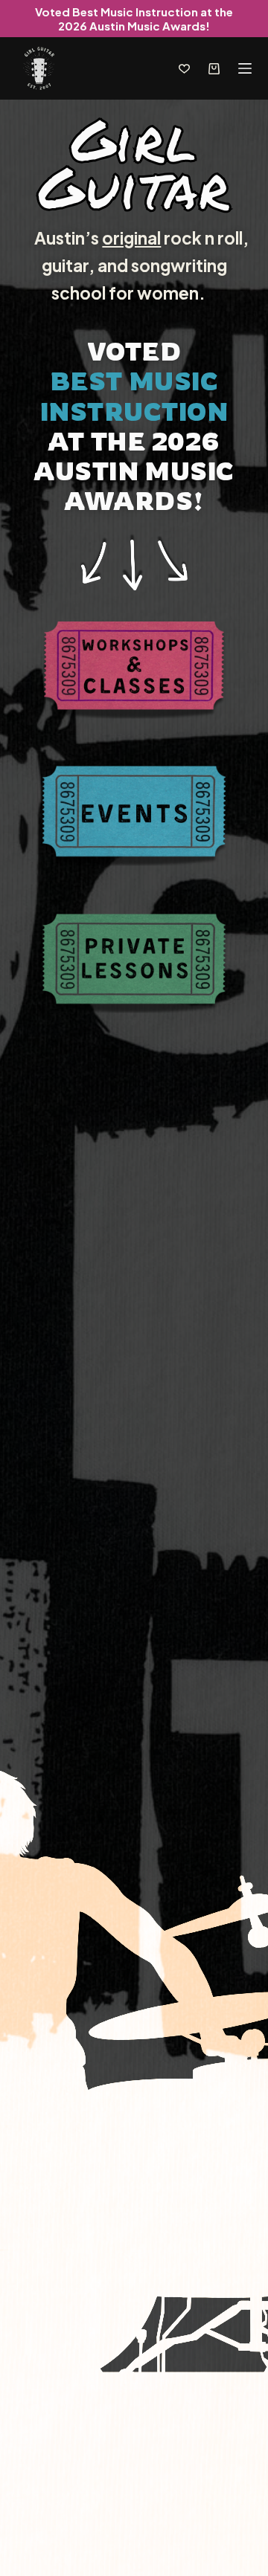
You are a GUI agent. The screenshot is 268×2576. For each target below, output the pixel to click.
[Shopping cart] (214, 69)
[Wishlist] (184, 69)
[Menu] (245, 68)
